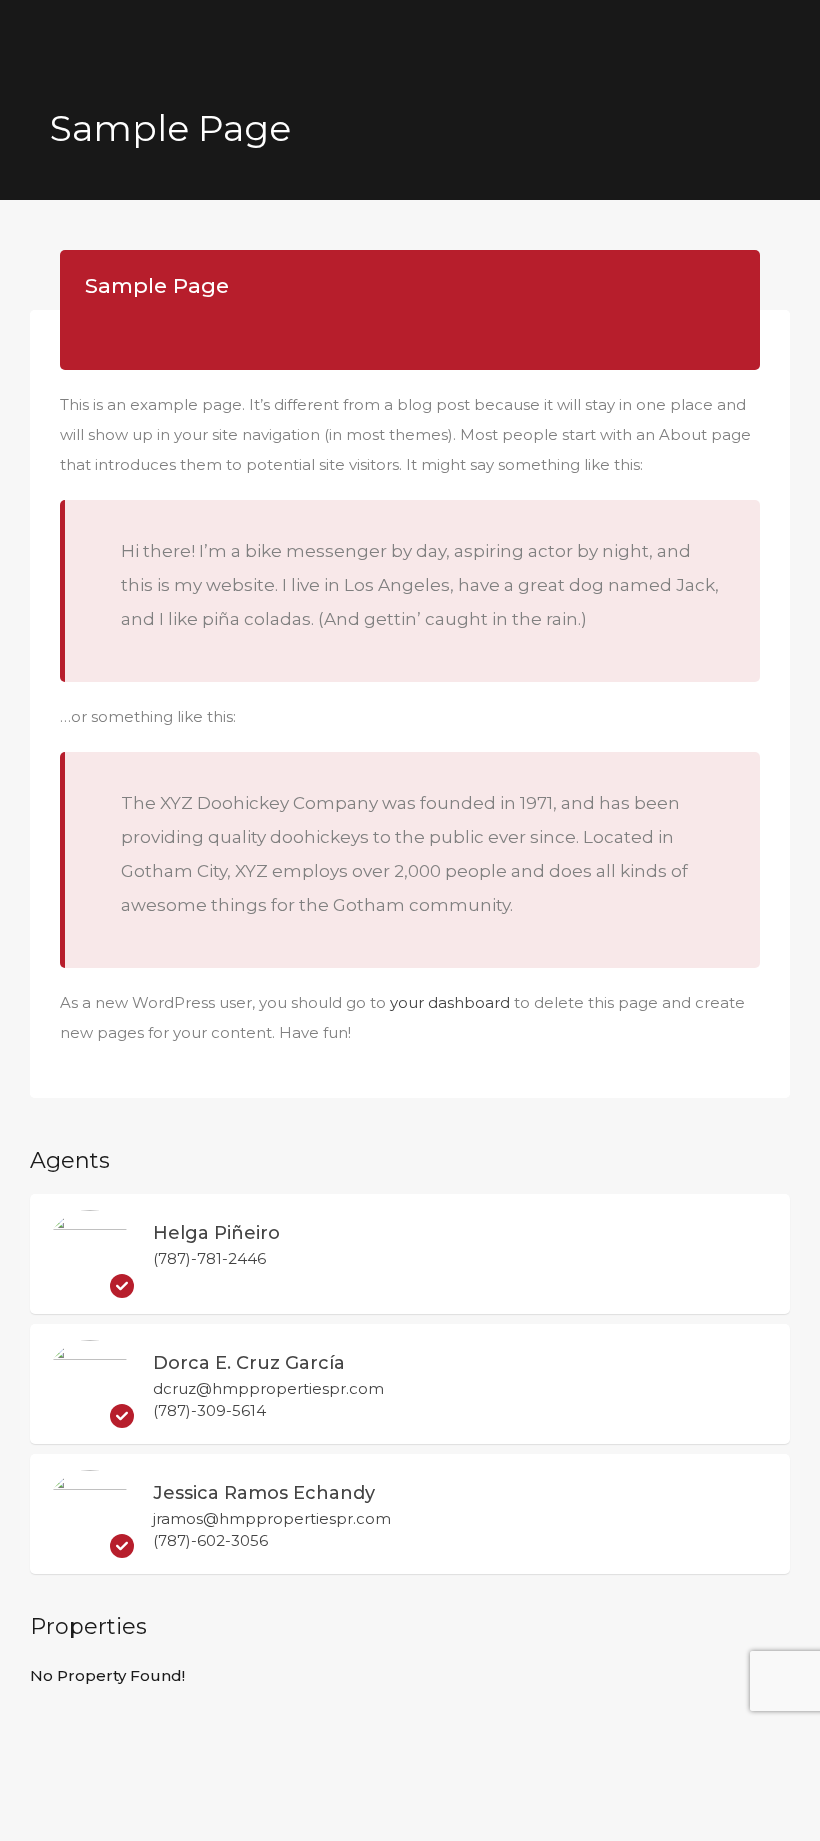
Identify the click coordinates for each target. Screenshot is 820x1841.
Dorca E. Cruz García (249, 1363)
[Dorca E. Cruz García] (90, 1418)
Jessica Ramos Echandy (264, 1493)
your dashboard (450, 1002)
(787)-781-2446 (209, 1258)
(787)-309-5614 (209, 1410)
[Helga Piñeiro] (90, 1288)
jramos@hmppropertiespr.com (272, 1519)
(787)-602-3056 (210, 1540)
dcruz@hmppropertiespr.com (268, 1389)
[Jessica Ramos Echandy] (90, 1548)
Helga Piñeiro (216, 1233)
